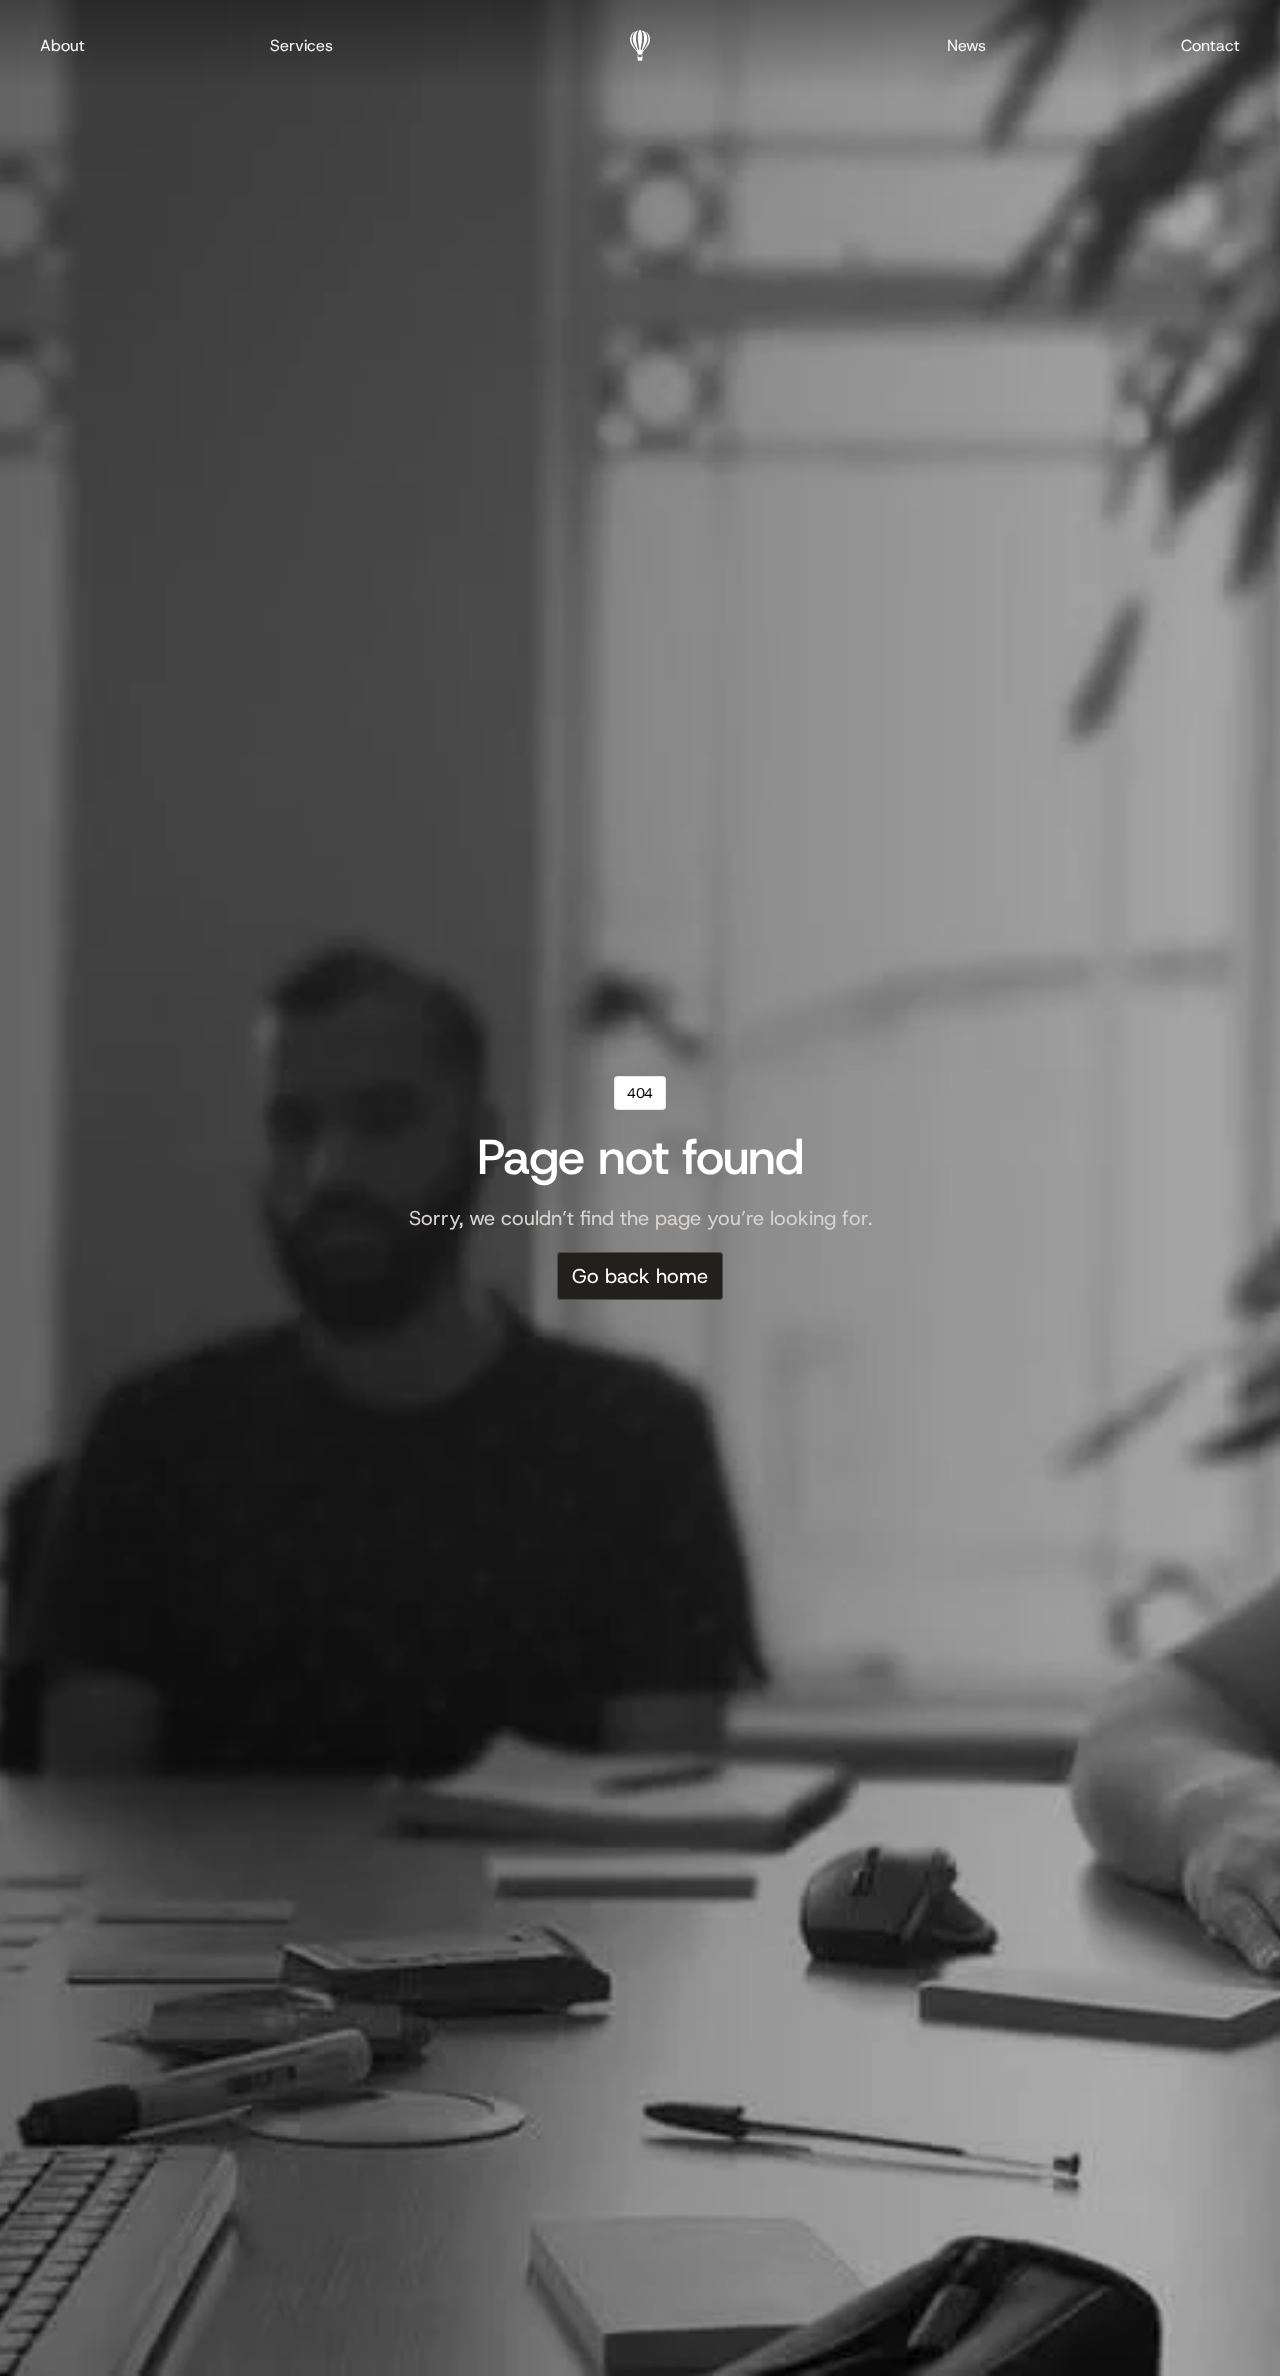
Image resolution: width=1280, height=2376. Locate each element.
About (62, 45)
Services (301, 45)
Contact (1210, 45)
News (966, 45)
